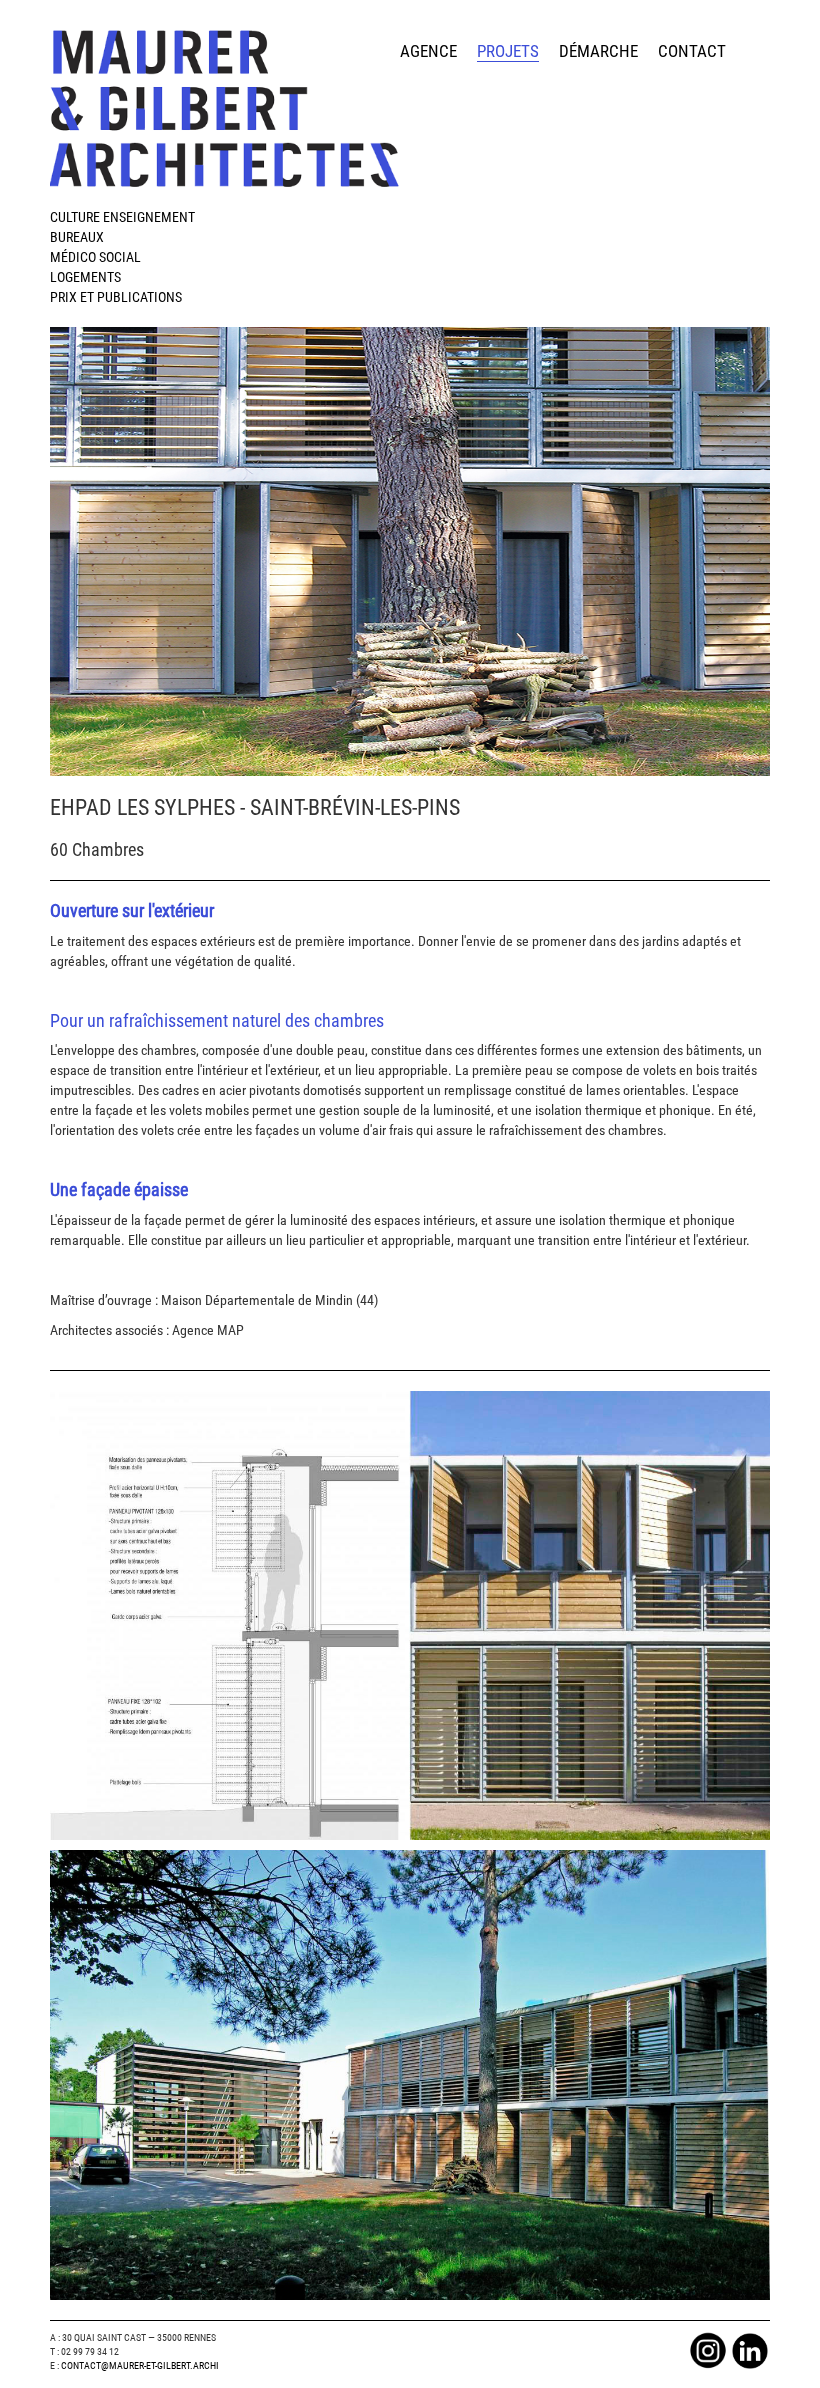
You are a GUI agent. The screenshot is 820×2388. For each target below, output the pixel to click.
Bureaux (77, 237)
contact (692, 51)
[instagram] (708, 2349)
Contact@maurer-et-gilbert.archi (140, 2365)
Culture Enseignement (122, 217)
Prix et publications (116, 297)
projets (508, 51)
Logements (85, 277)
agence (428, 51)
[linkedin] (750, 2349)
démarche (598, 51)
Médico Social (95, 257)
